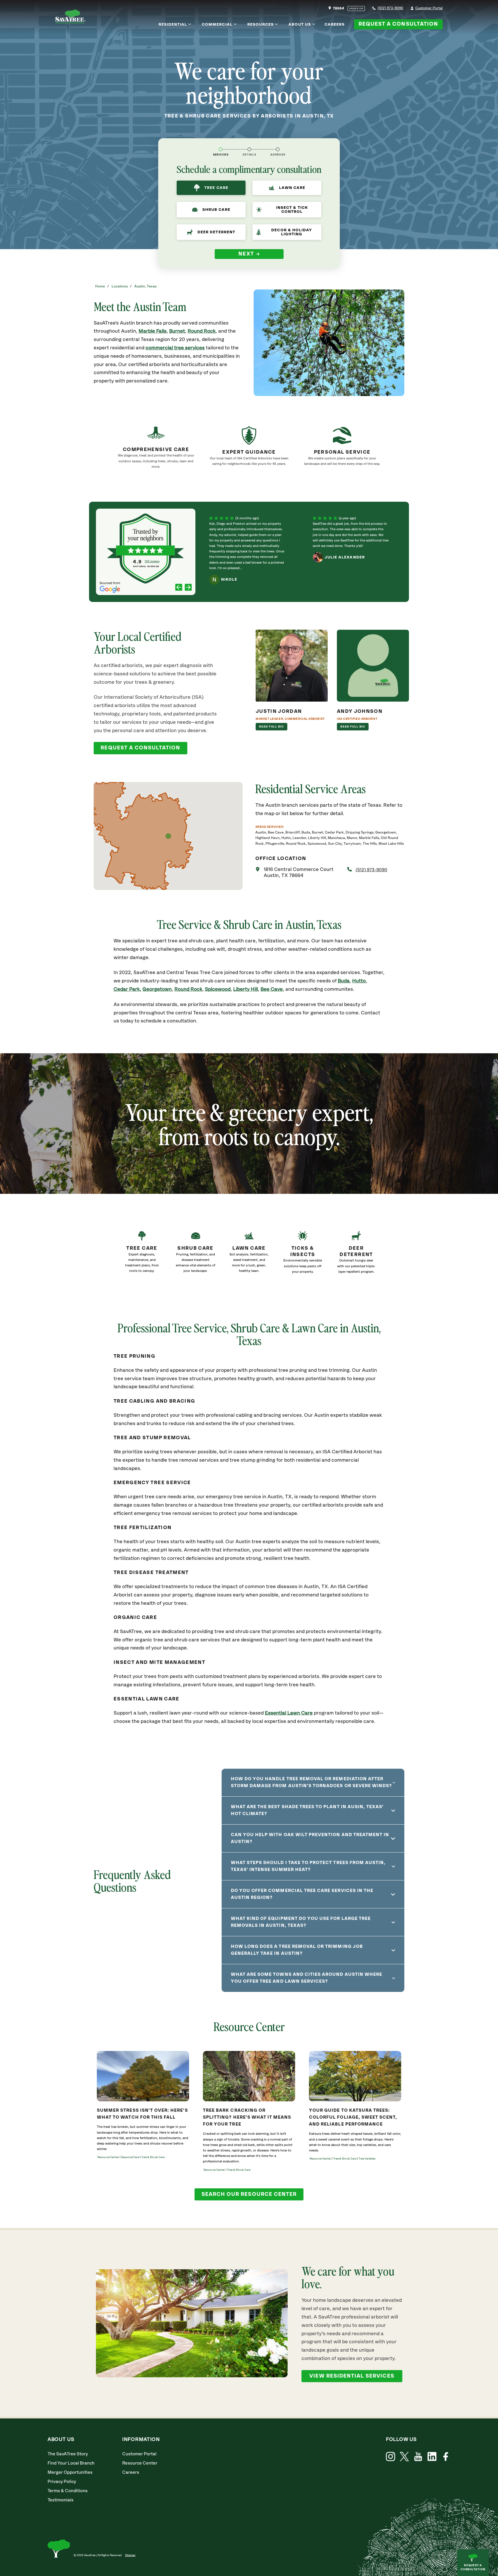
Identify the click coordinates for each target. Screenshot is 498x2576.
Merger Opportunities (70, 2472)
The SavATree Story (68, 2454)
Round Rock (202, 331)
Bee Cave (272, 989)
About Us (300, 24)
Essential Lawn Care (289, 1713)
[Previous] (179, 588)
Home (100, 286)
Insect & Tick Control (292, 210)
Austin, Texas (145, 286)
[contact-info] (249, 149)
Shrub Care (216, 210)
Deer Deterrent (216, 232)
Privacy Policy (62, 2482)
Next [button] (246, 254)
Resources (261, 24)
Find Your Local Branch (71, 2463)
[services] (221, 149)
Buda (344, 981)
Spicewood (218, 989)
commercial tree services (175, 348)
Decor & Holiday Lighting (292, 232)
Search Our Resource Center (249, 2194)
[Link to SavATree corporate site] (70, 17)
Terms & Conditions (68, 2491)
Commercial (217, 24)
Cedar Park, (127, 989)
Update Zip (356, 9)
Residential (173, 24)
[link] (142, 1257)
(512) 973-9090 (390, 8)
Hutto (359, 981)
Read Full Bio (272, 727)
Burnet (177, 331)
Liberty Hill (246, 989)
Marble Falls (153, 331)
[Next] (188, 588)
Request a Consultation (398, 24)
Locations (120, 286)
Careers (335, 24)
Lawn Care (292, 188)
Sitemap (130, 2555)
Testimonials (61, 2500)
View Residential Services (352, 2376)
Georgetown (157, 989)
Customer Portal (429, 8)
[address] (278, 149)
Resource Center (140, 2463)
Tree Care (216, 188)
